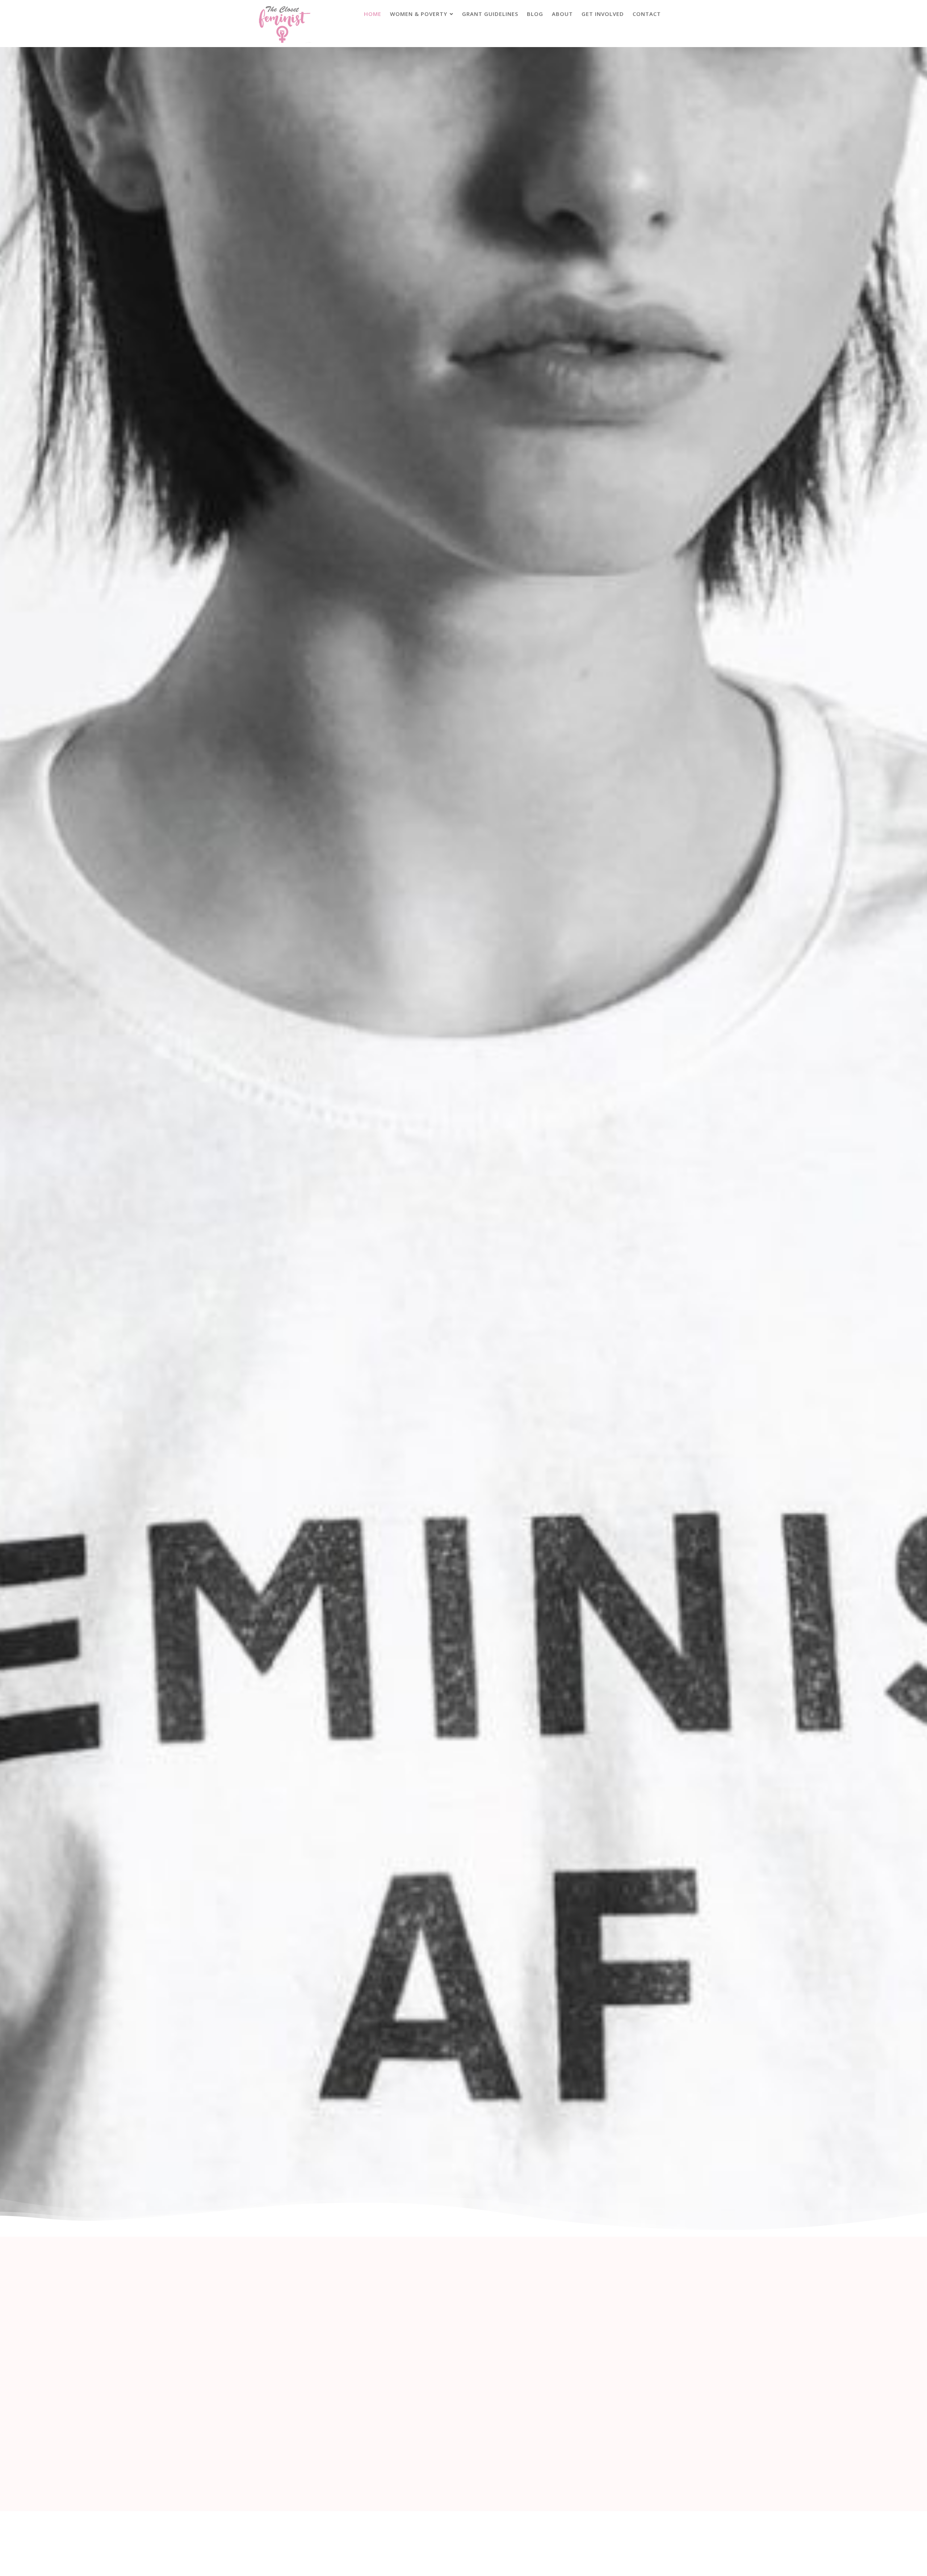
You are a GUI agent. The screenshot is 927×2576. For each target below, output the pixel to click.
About (562, 14)
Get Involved (603, 14)
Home (373, 14)
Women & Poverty (419, 14)
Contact (647, 14)
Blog (535, 14)
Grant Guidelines (490, 14)
